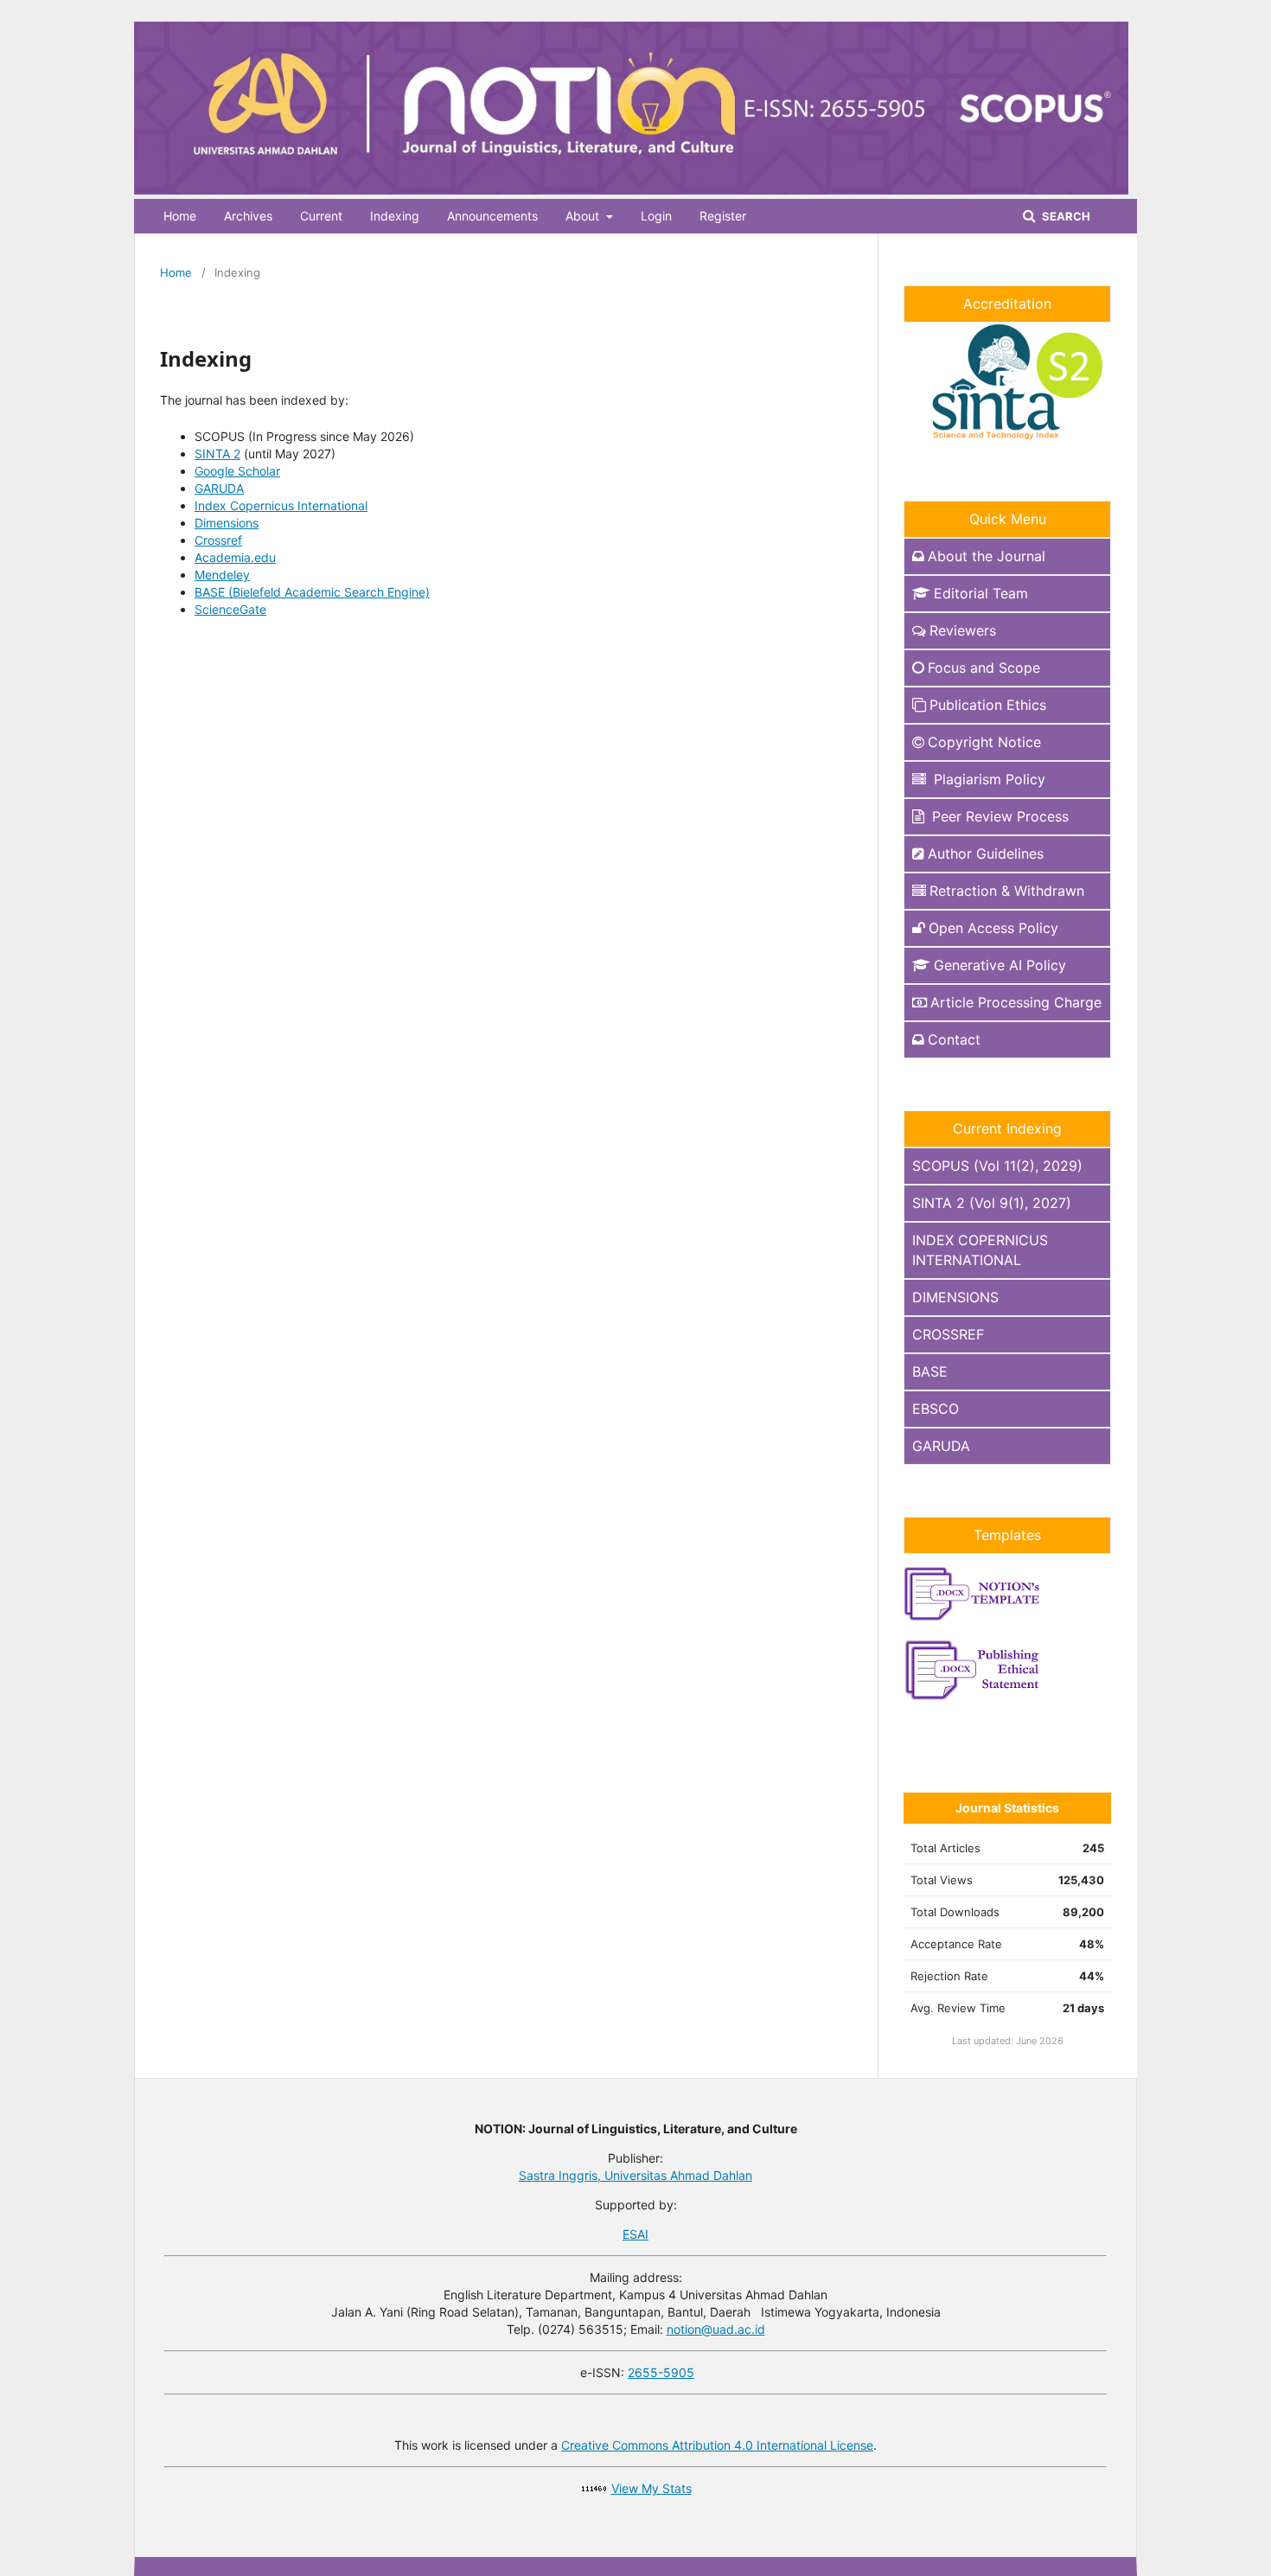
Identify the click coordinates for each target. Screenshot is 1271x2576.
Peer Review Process (998, 816)
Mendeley (222, 575)
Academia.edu (235, 557)
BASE (930, 1371)
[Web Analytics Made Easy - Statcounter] (594, 2488)
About (584, 216)
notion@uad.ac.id (716, 2329)
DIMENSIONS (955, 1297)
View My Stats (651, 2488)
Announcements (492, 216)
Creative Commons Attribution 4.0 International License (717, 2445)
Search (1065, 216)
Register (723, 216)
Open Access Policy (993, 928)
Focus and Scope (984, 668)
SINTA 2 (217, 454)
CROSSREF (948, 1334)
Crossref (218, 540)
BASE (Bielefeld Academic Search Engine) (312, 592)
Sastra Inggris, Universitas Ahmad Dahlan (635, 2175)
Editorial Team (981, 593)
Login (656, 216)
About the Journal (987, 556)
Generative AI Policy (1000, 965)
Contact (954, 1039)
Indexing (395, 216)
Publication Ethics (988, 705)
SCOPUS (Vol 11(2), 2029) (997, 1166)
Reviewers (963, 630)
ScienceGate (230, 609)
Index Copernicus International (281, 505)
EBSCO (936, 1409)
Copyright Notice (984, 742)
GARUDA (219, 488)
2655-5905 (661, 2372)
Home (180, 216)
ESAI (635, 2234)
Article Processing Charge (1016, 1002)
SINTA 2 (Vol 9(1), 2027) (992, 1203)
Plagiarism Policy (987, 779)
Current (321, 216)
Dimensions (227, 523)
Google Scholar (237, 471)
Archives (248, 216)
